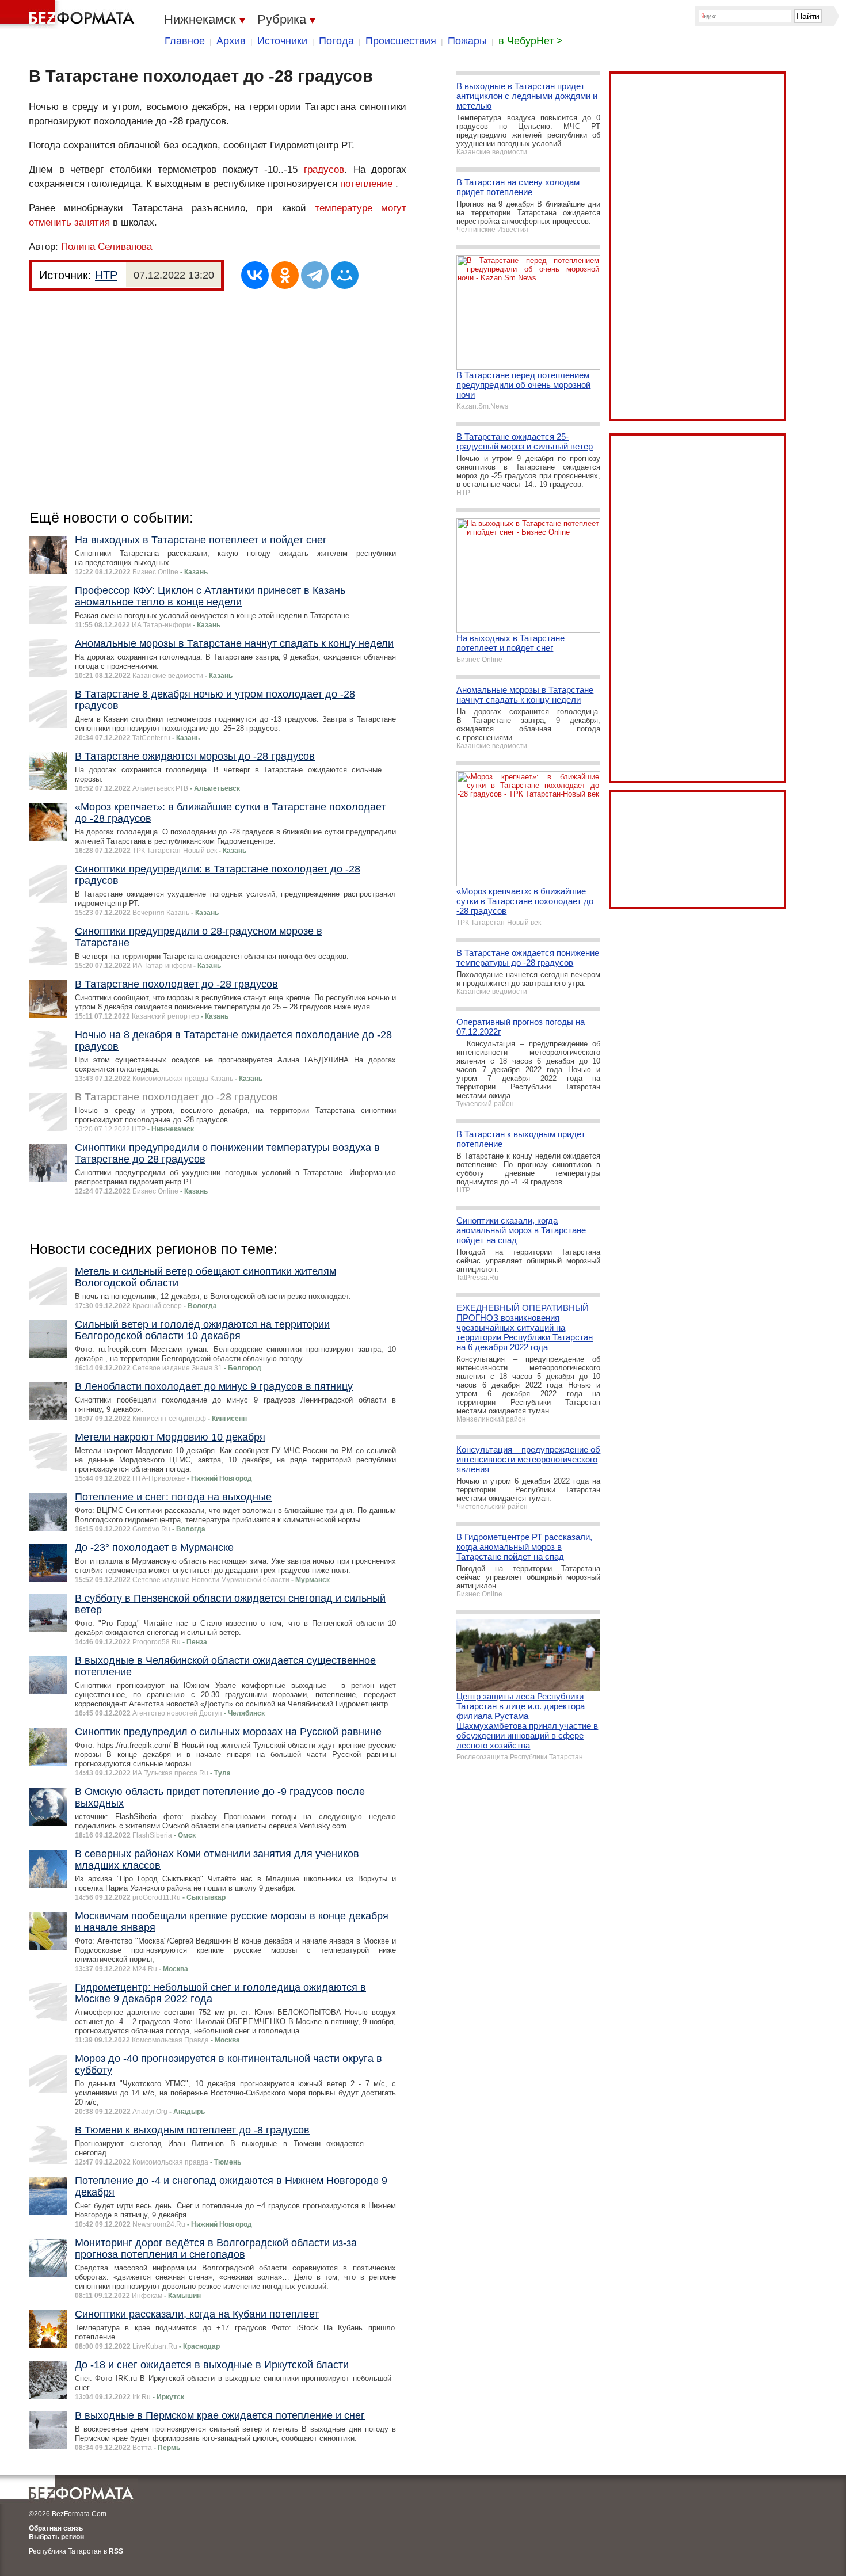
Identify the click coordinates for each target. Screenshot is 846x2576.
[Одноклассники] (285, 275)
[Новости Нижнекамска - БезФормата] (69, 14)
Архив (231, 41)
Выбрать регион (56, 2537)
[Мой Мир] (345, 275)
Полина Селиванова (106, 247)
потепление (366, 184)
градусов (324, 169)
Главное (185, 41)
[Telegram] (315, 275)
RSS (116, 2551)
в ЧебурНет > (531, 41)
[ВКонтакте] (255, 275)
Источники (282, 41)
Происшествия (401, 41)
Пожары (467, 41)
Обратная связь (56, 2528)
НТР (106, 275)
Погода (336, 41)
